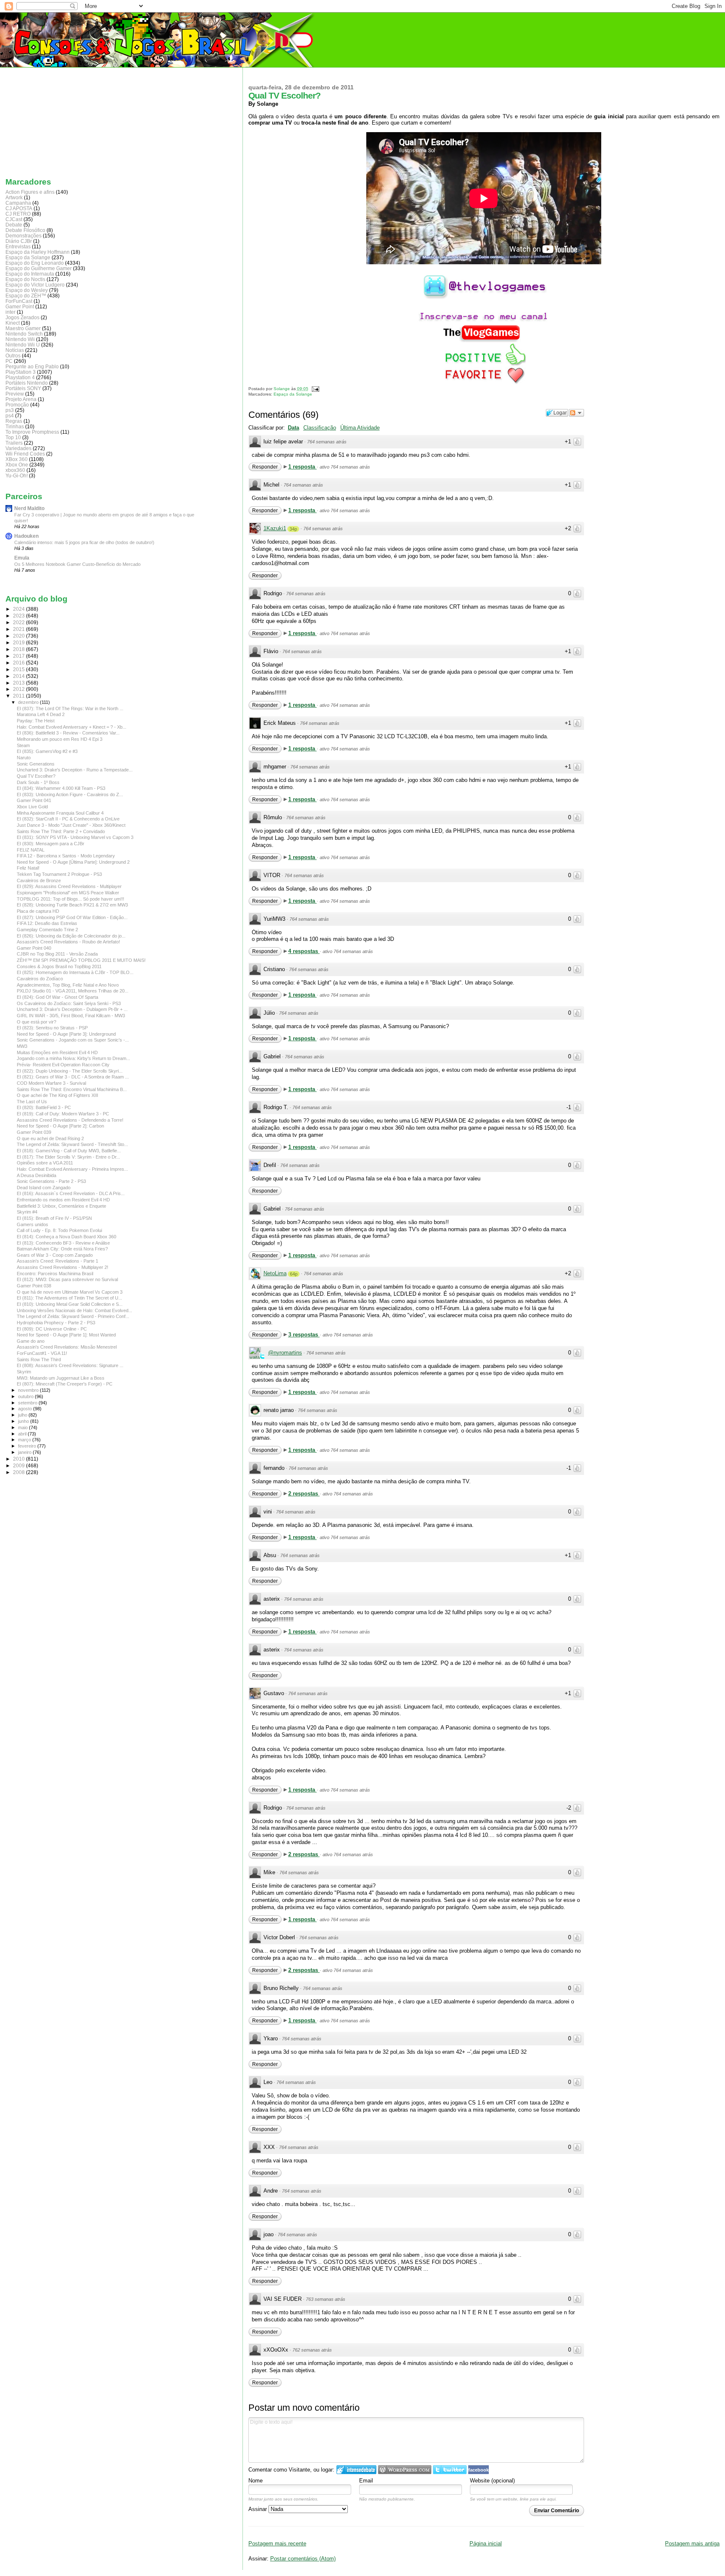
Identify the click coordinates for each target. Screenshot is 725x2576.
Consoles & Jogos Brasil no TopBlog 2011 (59, 966)
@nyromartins (285, 1353)
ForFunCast (19, 301)
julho (23, 1415)
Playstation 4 (20, 377)
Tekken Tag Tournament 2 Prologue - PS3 (59, 874)
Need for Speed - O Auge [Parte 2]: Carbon (60, 1126)
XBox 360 (17, 459)
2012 (20, 689)
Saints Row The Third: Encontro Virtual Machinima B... (72, 1089)
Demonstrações (23, 236)
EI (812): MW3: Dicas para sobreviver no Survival (67, 1279)
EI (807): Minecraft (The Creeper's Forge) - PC (65, 1384)
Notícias (15, 350)
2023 (20, 616)
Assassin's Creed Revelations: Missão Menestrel (67, 1347)
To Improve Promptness (32, 432)
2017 (20, 656)
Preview (15, 394)
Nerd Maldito (29, 508)
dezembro (29, 702)
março (25, 1440)
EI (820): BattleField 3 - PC (44, 1107)
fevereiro (28, 1446)
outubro (26, 1396)
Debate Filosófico (25, 230)
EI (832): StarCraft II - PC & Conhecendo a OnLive (68, 819)
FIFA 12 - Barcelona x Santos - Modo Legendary (66, 856)
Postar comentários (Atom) (303, 2559)
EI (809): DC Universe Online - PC (52, 1329)
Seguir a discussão (576, 413)
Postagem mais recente (277, 2543)
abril (23, 1434)
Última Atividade (360, 428)
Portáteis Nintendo (27, 383)
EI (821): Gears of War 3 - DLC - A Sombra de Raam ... (73, 1077)
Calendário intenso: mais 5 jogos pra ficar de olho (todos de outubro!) (84, 542)
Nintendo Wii (20, 339)
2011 (20, 696)
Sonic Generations (36, 764)
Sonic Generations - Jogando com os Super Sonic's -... (73, 1040)
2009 (20, 1465)
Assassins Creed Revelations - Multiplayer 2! (63, 1267)
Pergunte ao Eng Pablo (32, 366)
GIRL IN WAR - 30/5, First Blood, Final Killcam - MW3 (71, 1016)
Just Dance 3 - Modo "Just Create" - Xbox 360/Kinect (71, 825)
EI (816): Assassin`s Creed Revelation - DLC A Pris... (71, 1193)
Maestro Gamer (23, 328)
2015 (20, 669)
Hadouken (26, 536)
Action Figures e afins (30, 192)
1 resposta (303, 467)
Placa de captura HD (38, 911)
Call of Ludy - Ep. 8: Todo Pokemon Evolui (59, 1230)
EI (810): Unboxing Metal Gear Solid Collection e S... (70, 1304)
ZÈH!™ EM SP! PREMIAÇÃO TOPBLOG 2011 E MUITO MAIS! (81, 960)
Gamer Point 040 (34, 948)
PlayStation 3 (21, 372)
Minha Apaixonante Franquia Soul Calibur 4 (60, 813)
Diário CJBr (19, 241)
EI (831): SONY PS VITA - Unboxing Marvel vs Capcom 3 (75, 837)
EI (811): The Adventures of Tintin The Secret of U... (69, 1298)
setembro (28, 1403)
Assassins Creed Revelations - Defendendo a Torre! (70, 1120)
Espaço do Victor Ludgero (35, 285)
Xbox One (17, 465)
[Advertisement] (47, 120)
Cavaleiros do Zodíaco (40, 979)
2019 (20, 642)
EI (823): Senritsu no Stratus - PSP (52, 1028)
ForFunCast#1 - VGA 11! (42, 1353)
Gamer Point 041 (34, 800)
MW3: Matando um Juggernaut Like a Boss (61, 1378)
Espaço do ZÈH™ (26, 296)
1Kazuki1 (275, 528)
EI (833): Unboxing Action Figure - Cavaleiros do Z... (70, 794)
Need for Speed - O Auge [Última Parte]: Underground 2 (73, 862)
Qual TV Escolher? (36, 776)
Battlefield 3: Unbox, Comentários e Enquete (61, 1206)
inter (10, 312)
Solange (282, 389)
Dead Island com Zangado (44, 1188)
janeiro (25, 1452)
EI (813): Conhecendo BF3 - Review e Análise (63, 1243)
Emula (22, 558)
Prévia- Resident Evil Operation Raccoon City (63, 1065)
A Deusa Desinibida (37, 1175)
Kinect (13, 323)
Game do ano (31, 1341)
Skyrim (24, 1372)
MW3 (22, 1046)
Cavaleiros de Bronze (39, 880)
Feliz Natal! (28, 868)
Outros (13, 356)
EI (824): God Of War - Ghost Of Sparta (57, 997)
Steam (23, 745)
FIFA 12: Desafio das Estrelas (47, 923)
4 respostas (304, 951)
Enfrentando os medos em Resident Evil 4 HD (63, 1200)
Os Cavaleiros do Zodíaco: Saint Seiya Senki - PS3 (69, 1003)
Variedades (18, 448)
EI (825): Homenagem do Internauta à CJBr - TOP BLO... (75, 972)
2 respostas (304, 1494)
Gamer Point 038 (34, 1286)
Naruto (24, 758)
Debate (14, 225)
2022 (20, 622)
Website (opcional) (492, 2481)
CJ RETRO (18, 214)
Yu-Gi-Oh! (17, 475)
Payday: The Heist (36, 721)
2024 (20, 609)
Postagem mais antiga (692, 2543)
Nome (256, 2481)
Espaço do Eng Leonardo (35, 263)
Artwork (14, 197)
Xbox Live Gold (32, 807)
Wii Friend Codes (25, 454)
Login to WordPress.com (405, 2470)
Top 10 (13, 437)
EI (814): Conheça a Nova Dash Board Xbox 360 (67, 1237)
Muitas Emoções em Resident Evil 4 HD (57, 1052)
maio (23, 1427)
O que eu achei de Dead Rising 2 (50, 1138)
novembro (29, 1390)
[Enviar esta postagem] (314, 389)
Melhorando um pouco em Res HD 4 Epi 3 (60, 739)
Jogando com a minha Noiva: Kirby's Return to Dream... (73, 1058)
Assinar (258, 2509)
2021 (20, 629)
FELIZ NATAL (31, 850)
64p (294, 1274)
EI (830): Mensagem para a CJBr (51, 844)
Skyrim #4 (27, 1212)
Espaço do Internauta (30, 274)
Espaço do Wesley (27, 290)
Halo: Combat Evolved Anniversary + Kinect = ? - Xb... (72, 727)
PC (9, 361)
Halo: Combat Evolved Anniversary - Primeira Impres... (72, 1169)
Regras (14, 421)
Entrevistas (18, 246)
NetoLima (275, 1273)
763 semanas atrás (326, 2299)
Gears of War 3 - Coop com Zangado (55, 1255)
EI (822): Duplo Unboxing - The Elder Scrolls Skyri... (70, 1071)
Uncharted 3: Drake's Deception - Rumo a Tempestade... (75, 770)
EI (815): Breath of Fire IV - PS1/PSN (54, 1218)
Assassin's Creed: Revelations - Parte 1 (57, 1261)
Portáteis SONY (23, 388)
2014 (20, 676)
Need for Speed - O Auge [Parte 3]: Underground (66, 1034)
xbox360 (15, 470)
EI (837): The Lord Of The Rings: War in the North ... (70, 708)
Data (293, 428)
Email (366, 2481)
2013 (20, 683)
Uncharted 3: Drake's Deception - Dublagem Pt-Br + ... (72, 1009)
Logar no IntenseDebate (356, 2470)
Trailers (14, 443)
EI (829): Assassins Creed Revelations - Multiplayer (69, 886)
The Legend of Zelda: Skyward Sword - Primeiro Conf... (73, 1316)
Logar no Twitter (450, 2470)
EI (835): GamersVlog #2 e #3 (47, 751)
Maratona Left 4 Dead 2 (41, 714)
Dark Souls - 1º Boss (38, 782)
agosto (26, 1409)
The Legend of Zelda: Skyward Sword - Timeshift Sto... (72, 1144)
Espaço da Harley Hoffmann (38, 252)
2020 (20, 636)
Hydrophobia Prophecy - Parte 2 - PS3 (56, 1323)
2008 (20, 1472)
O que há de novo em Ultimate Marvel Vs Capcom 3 (70, 1292)
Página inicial (486, 2543)
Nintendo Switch (24, 334)
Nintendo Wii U (23, 345)
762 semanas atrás (312, 2350)
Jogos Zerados (22, 317)
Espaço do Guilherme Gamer (39, 268)
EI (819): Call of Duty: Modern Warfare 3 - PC (63, 1114)
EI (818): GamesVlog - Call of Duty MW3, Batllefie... (69, 1151)
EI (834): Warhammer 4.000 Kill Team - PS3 (61, 788)
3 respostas (304, 1335)
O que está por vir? (37, 1022)
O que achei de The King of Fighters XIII (57, 1095)
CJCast (14, 219)
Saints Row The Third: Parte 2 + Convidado (61, 831)
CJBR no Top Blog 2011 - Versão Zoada (57, 954)
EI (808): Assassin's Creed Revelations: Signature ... (70, 1365)
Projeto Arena (21, 399)
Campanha (18, 203)
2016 (20, 663)
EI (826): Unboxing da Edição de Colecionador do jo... (71, 936)
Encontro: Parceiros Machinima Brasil (55, 1274)
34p (293, 529)
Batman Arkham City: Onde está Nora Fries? (62, 1249)
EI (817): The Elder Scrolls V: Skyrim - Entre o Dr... (68, 1157)
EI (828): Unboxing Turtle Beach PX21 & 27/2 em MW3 (72, 905)
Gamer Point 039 (34, 1132)
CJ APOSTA (19, 208)
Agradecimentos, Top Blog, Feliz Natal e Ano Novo (68, 985)
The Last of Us (32, 1102)
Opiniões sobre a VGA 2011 (45, 1163)
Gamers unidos (33, 1224)
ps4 (10, 415)
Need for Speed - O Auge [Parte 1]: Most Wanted (66, 1335)
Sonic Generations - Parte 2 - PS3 (51, 1181)
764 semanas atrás (327, 442)
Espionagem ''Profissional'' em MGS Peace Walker (68, 893)
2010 (20, 1459)
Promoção (17, 405)
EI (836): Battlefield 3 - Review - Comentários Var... (68, 733)
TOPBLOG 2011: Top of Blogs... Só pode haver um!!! (70, 899)
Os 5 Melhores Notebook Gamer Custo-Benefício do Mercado (77, 564)
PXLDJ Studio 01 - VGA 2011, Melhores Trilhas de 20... (73, 991)
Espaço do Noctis (25, 279)
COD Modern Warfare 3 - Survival (51, 1083)
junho (24, 1421)
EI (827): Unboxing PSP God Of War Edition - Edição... (72, 917)
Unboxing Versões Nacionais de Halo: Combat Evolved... (74, 1310)
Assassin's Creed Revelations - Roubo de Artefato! (68, 942)
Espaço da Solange (293, 394)
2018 (20, 649)
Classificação (320, 428)
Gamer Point (20, 306)
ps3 (10, 410)
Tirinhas (15, 426)
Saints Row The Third (39, 1360)
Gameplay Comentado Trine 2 (47, 930)
